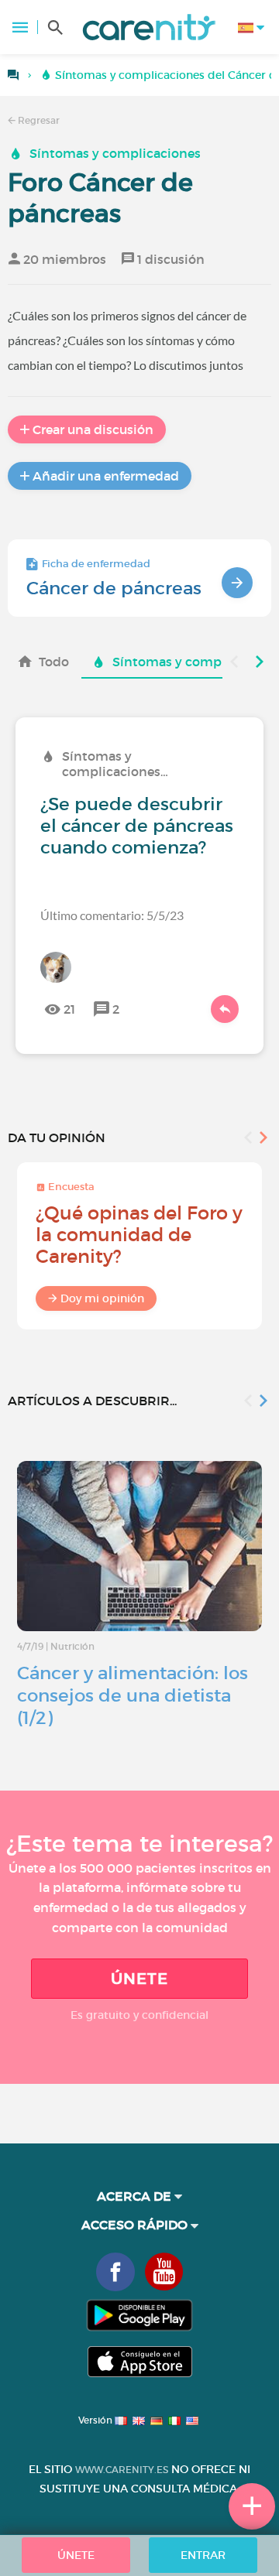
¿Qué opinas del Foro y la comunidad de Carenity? (139, 1235)
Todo (54, 662)
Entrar (203, 2555)
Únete (139, 1979)
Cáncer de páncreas (114, 588)
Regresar (38, 120)
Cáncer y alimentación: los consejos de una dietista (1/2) (133, 1695)
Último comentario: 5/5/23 (112, 915)
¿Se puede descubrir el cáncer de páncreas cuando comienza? (137, 826)
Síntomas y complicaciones (115, 153)
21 (69, 1009)
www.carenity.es (122, 2470)
